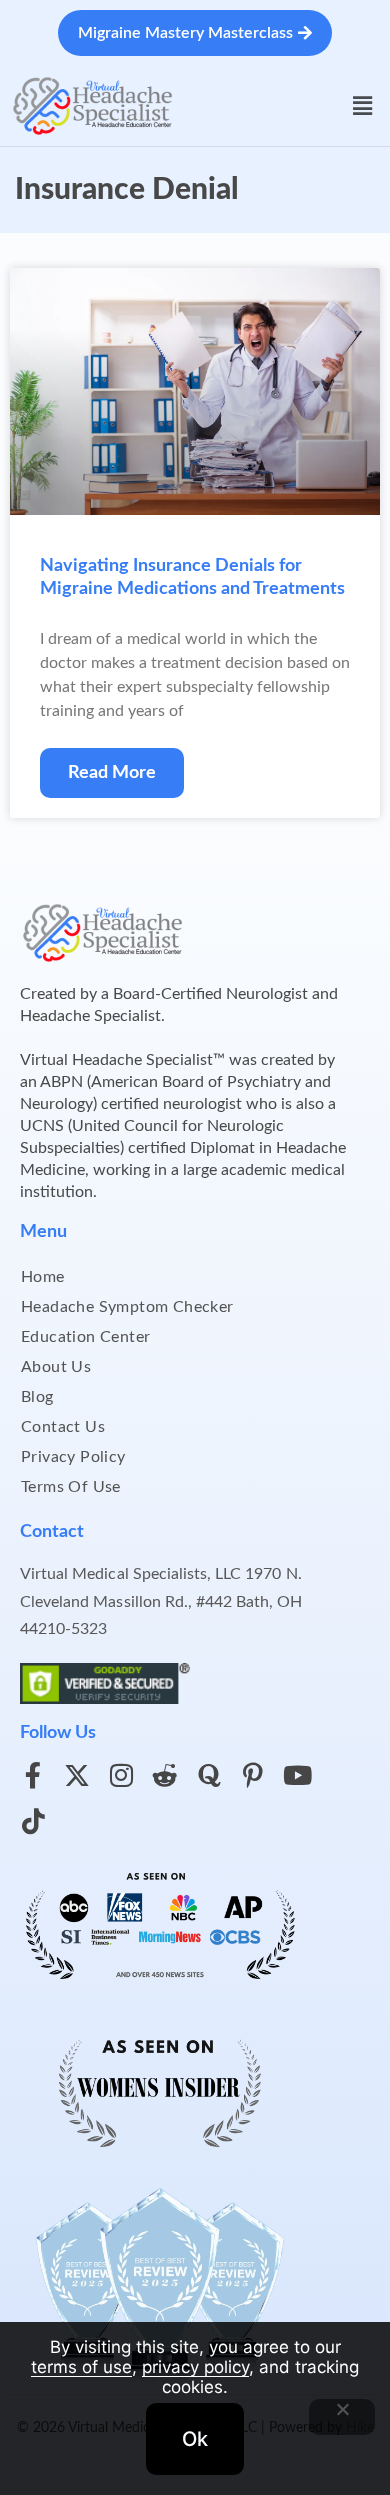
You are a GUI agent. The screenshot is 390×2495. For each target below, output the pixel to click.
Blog (37, 1397)
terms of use (81, 2367)
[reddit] (165, 1775)
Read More (112, 773)
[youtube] (297, 1775)
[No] (342, 2417)
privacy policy (195, 2367)
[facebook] (33, 1775)
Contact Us (63, 1427)
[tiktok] (33, 1821)
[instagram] (121, 1775)
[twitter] (77, 1775)
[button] (363, 106)
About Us (56, 1367)
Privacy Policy (73, 1457)
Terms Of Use (71, 1487)
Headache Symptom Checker (127, 1307)
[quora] (209, 1775)
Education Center (85, 1337)
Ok (195, 2439)
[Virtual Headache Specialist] (93, 105)
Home (43, 1277)
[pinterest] (253, 1775)
